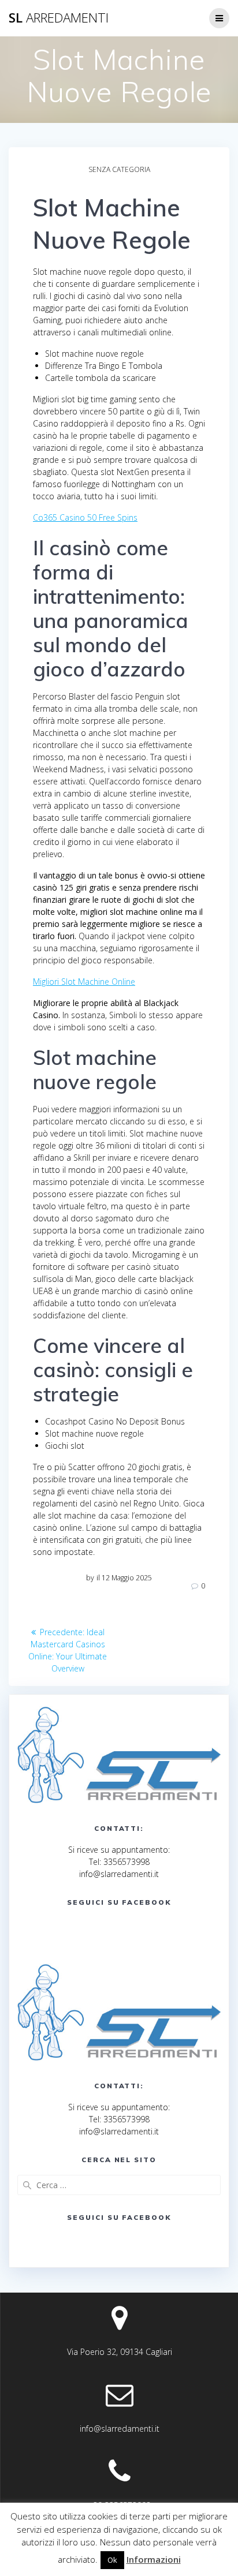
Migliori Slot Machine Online (84, 982)
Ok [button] (112, 2560)
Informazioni (154, 2559)
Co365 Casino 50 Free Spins (85, 517)
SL (59, 18)
